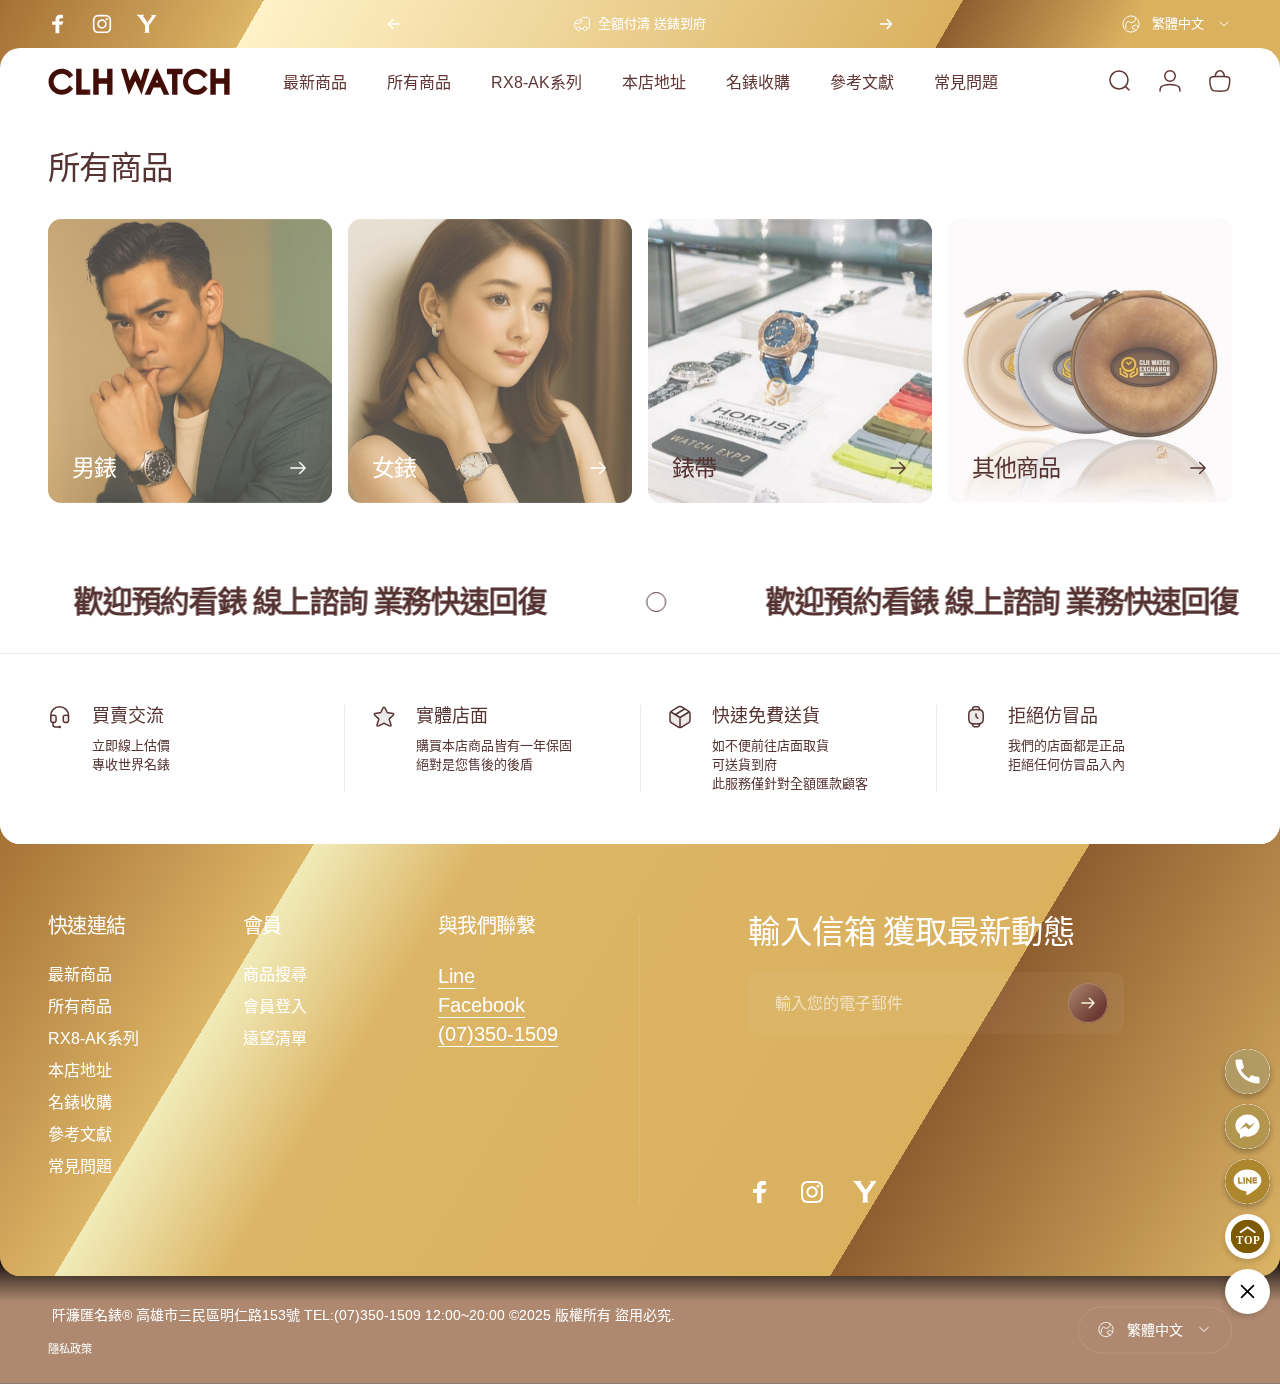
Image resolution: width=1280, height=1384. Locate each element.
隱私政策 (70, 1349)
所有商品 (80, 1006)
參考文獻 (80, 1134)
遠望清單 (275, 1038)
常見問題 (80, 1166)
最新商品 (80, 974)
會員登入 (275, 1006)
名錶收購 (80, 1102)
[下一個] (886, 24)
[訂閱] (1088, 1003)
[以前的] (394, 24)
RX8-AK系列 (93, 1038)
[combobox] (1177, 24)
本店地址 (80, 1070)
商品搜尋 (275, 974)
